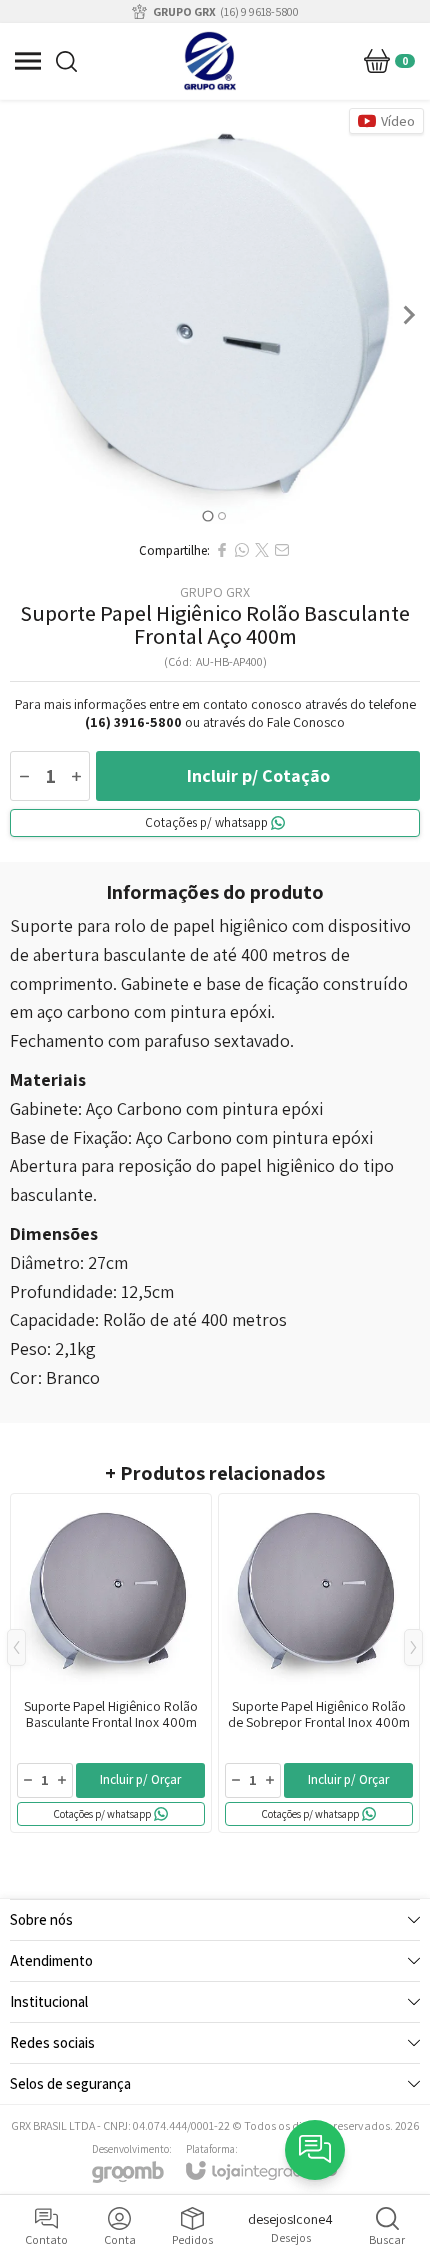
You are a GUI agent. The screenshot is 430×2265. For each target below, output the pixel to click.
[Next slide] (408, 315)
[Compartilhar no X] (262, 550)
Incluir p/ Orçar (140, 1779)
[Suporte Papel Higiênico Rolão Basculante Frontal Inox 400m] (111, 1663)
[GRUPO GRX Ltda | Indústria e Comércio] (210, 61)
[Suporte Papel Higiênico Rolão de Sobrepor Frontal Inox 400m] (319, 1663)
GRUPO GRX (215, 592)
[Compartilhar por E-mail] (282, 550)
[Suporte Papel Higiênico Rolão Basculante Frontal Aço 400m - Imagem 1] (215, 315)
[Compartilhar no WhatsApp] (242, 550)
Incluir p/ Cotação (258, 775)
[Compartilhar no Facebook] (222, 550)
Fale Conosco (306, 722)
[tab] (207, 515)
